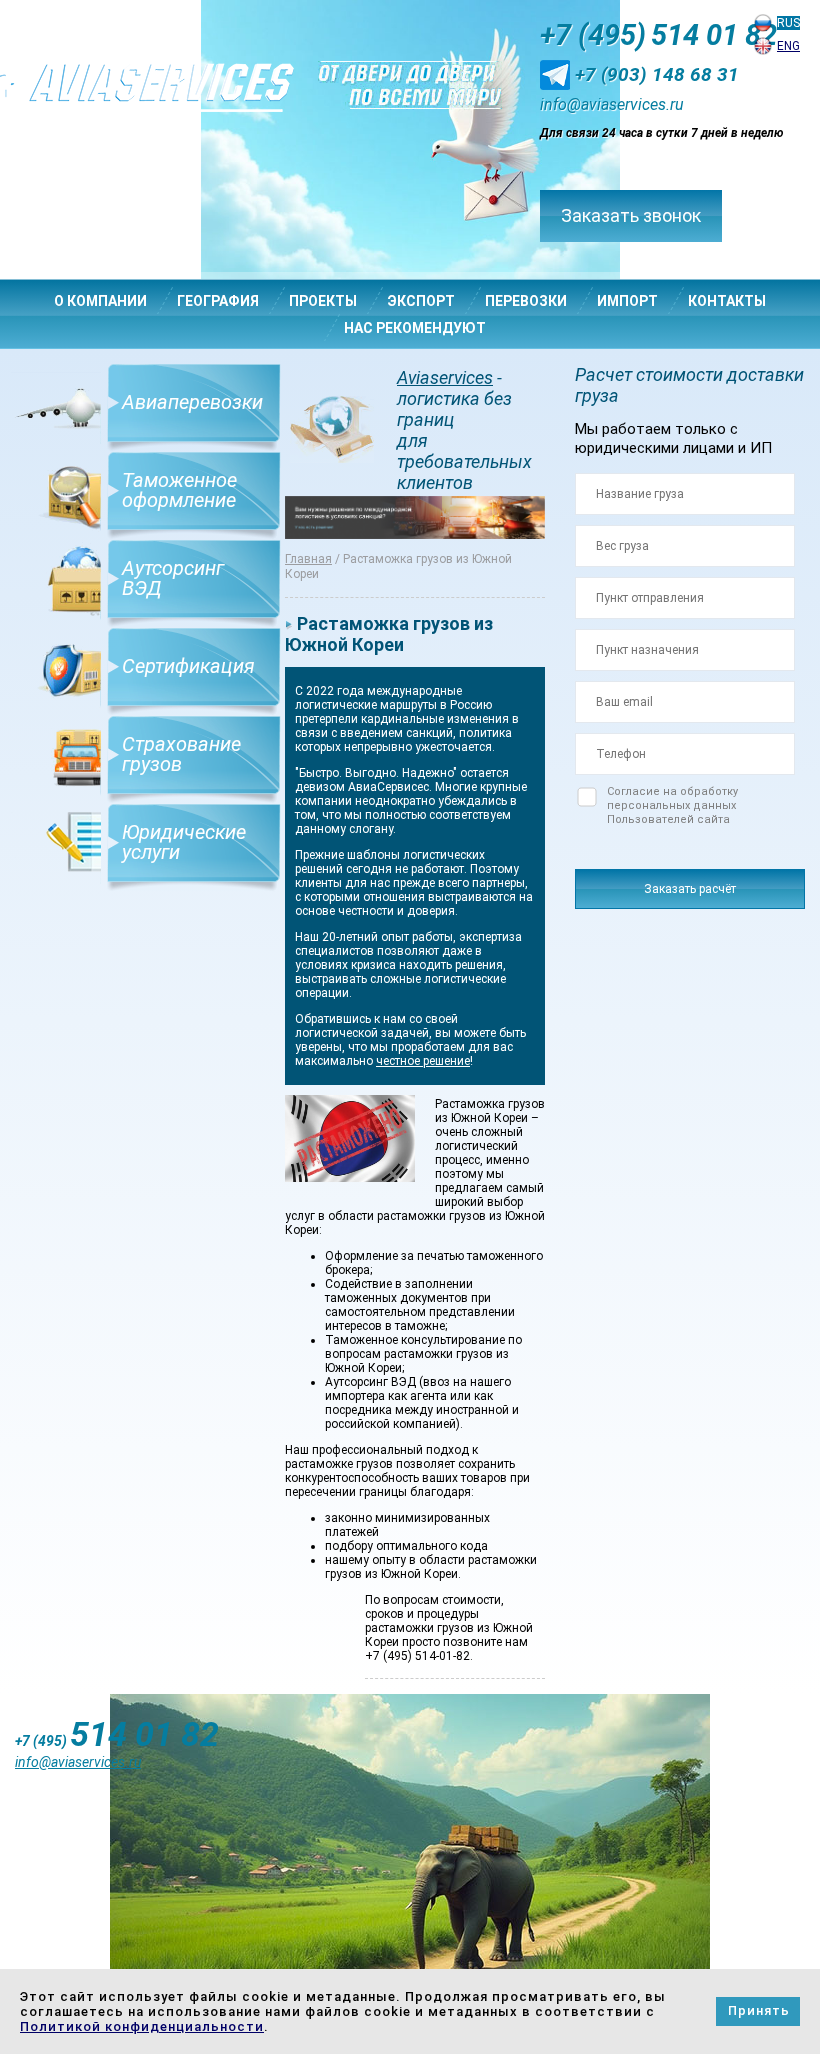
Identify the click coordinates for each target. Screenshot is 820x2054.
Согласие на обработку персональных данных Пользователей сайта (672, 805)
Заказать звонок (631, 215)
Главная (308, 559)
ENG (788, 46)
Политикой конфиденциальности (142, 2026)
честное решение (423, 1061)
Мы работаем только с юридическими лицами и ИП (673, 438)
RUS (788, 23)
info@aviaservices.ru (612, 104)
